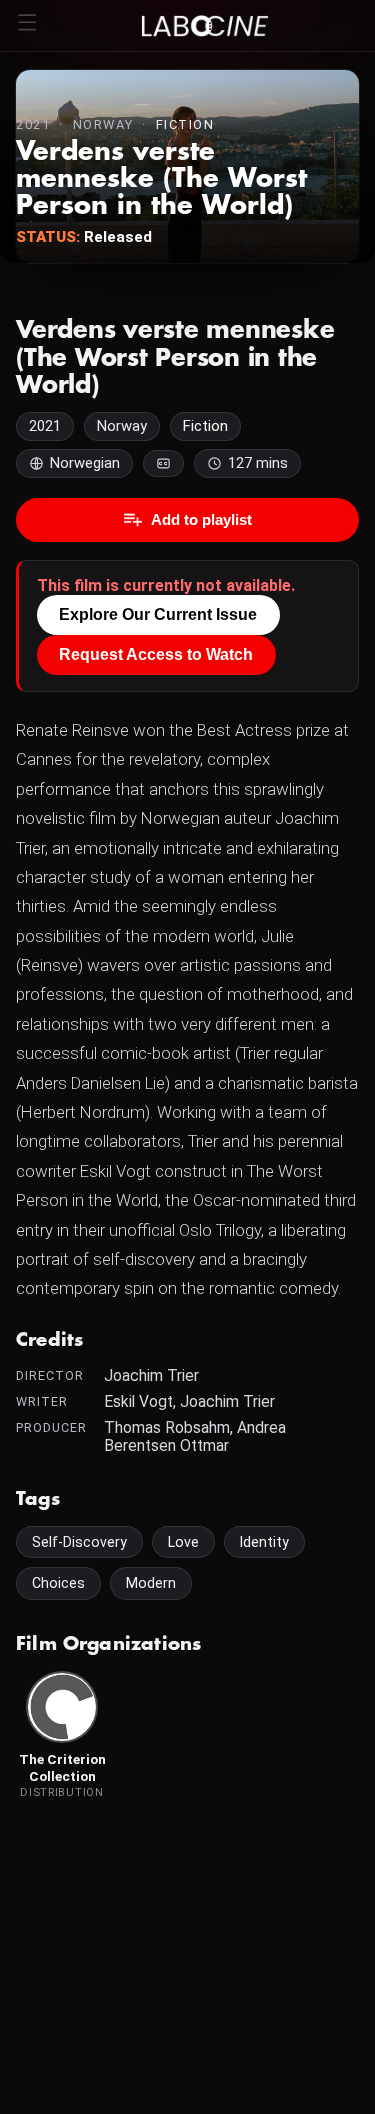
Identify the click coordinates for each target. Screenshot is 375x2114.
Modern (151, 1583)
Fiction (185, 124)
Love (183, 1542)
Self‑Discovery (79, 1542)
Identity (264, 1542)
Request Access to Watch (156, 654)
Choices (58, 1583)
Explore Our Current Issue (158, 614)
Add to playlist (201, 519)
